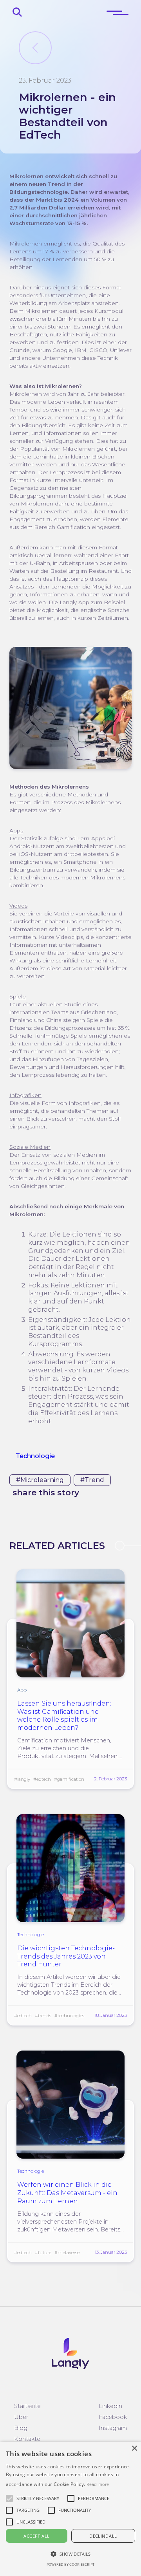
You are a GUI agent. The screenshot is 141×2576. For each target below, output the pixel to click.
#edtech (42, 1779)
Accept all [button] (36, 2536)
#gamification (69, 1779)
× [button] (134, 2449)
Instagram (113, 2428)
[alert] (70, 2509)
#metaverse (67, 2253)
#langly (22, 1779)
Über (21, 2417)
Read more (98, 2484)
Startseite (27, 2406)
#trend (92, 1480)
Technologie (35, 1456)
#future (43, 2253)
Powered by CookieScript (70, 2564)
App (22, 1690)
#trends (43, 2016)
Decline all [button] (103, 2536)
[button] (38, 2498)
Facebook (113, 2417)
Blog (21, 2428)
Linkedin (110, 2406)
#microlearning (40, 1480)
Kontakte (27, 2439)
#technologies (69, 2016)
